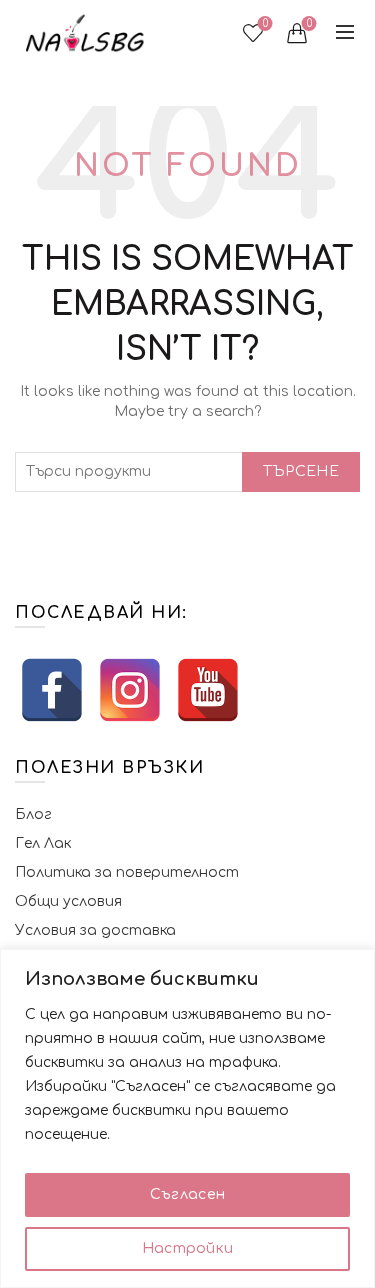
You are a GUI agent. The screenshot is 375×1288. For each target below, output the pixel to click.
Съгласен (187, 1194)
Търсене (301, 471)
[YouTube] (208, 690)
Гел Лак (43, 843)
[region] (187, 1118)
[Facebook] (52, 690)
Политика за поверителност (127, 872)
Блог (33, 814)
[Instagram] (130, 690)
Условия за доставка (95, 930)
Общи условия (68, 901)
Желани (265, 23)
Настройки (188, 1248)
